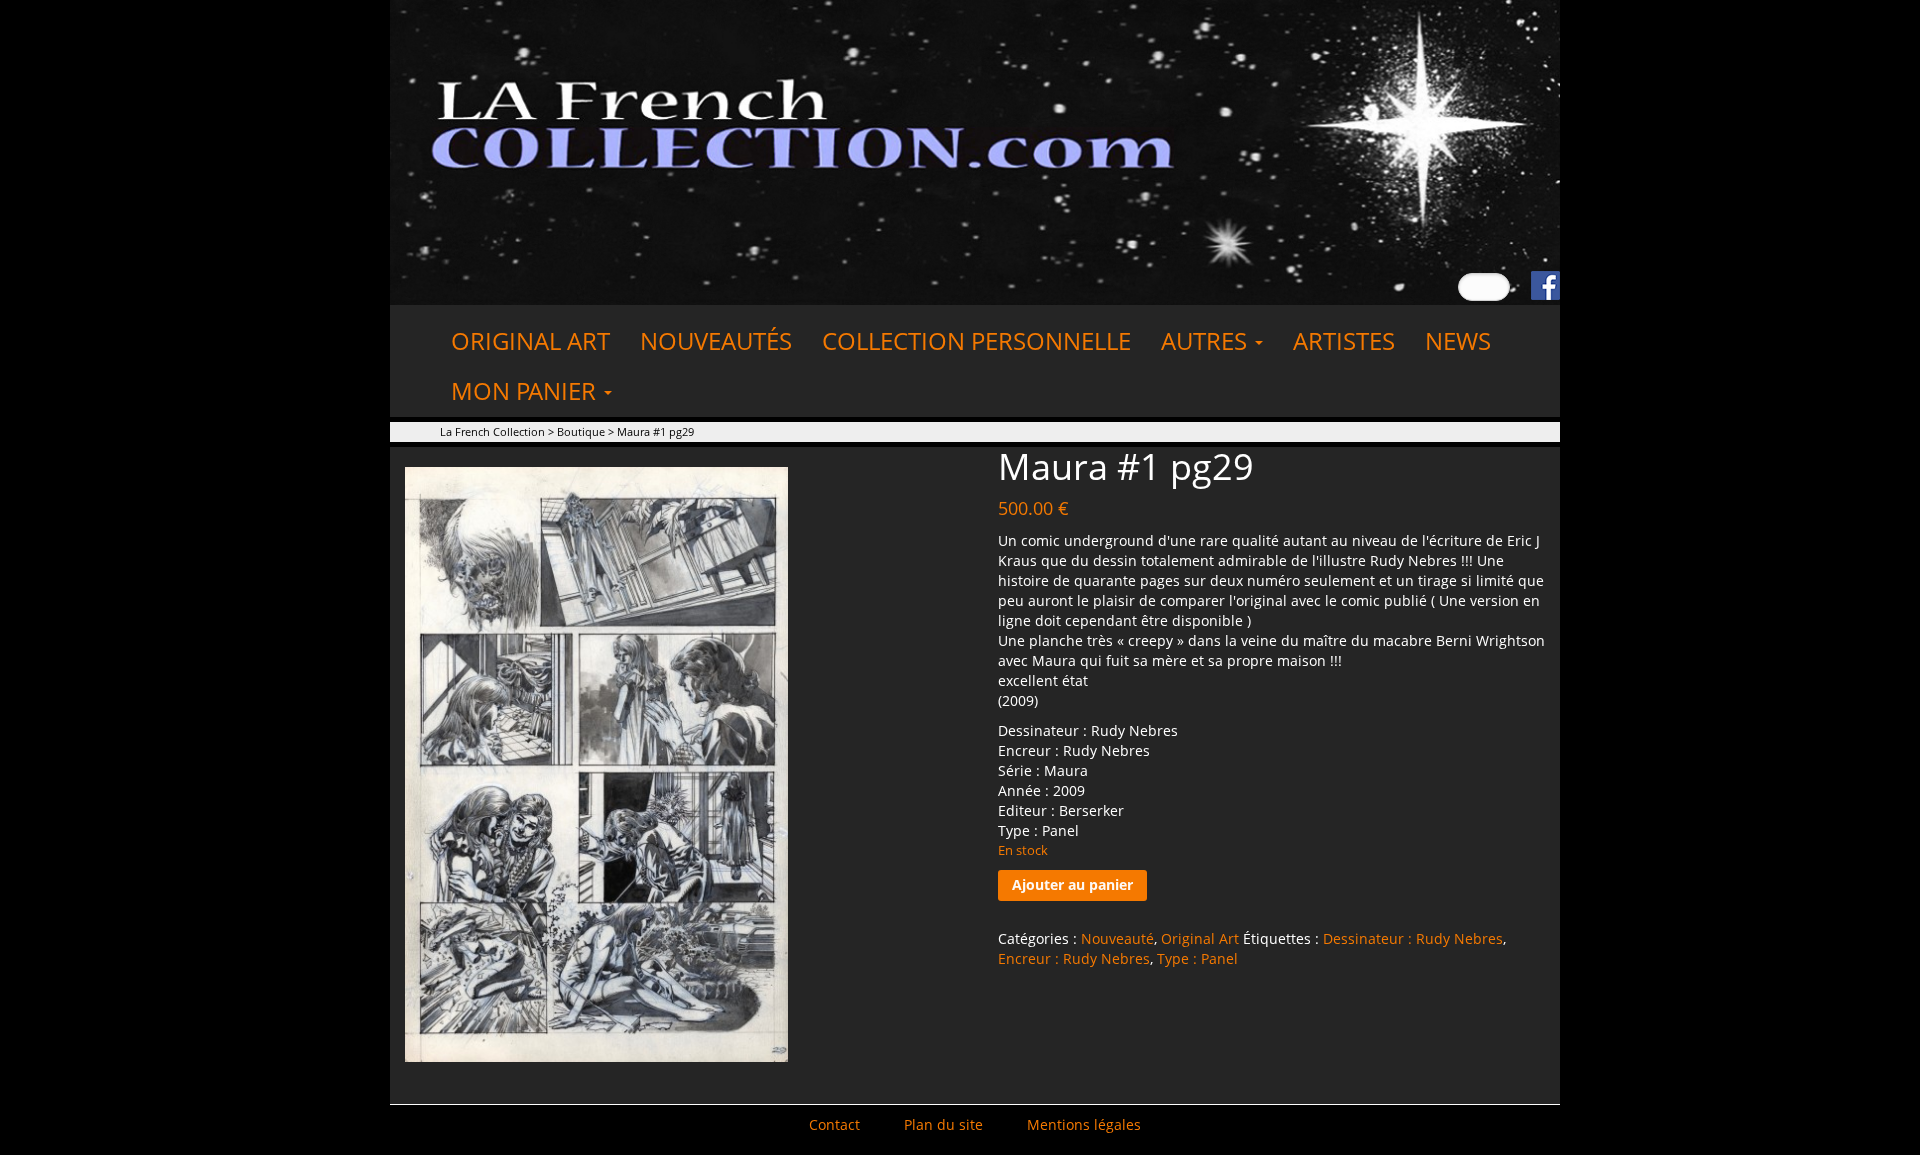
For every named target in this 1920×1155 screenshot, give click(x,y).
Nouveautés (716, 340)
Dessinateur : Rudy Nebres (1413, 938)
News (1458, 340)
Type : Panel (1197, 958)
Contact (834, 1124)
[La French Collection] (975, 150)
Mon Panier (526, 390)
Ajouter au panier (1072, 884)
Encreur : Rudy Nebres (1074, 958)
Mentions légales (1084, 1124)
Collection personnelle (976, 340)
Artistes (1344, 340)
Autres (1207, 340)
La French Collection (492, 431)
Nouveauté (1117, 938)
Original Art (530, 340)
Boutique (581, 431)
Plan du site (943, 1124)
